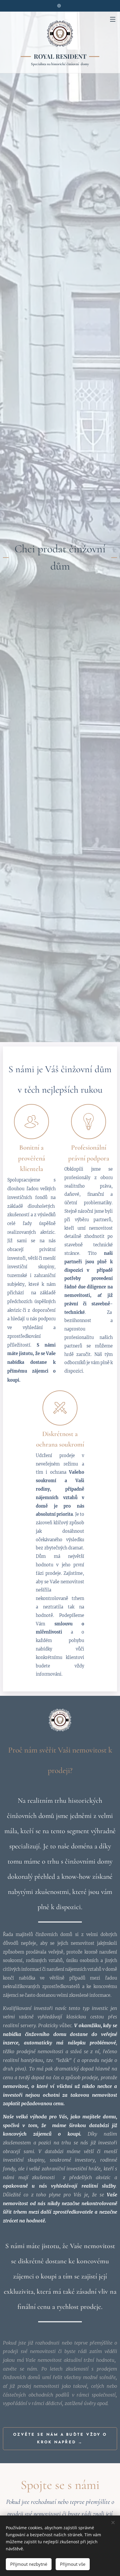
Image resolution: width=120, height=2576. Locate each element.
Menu (113, 19)
